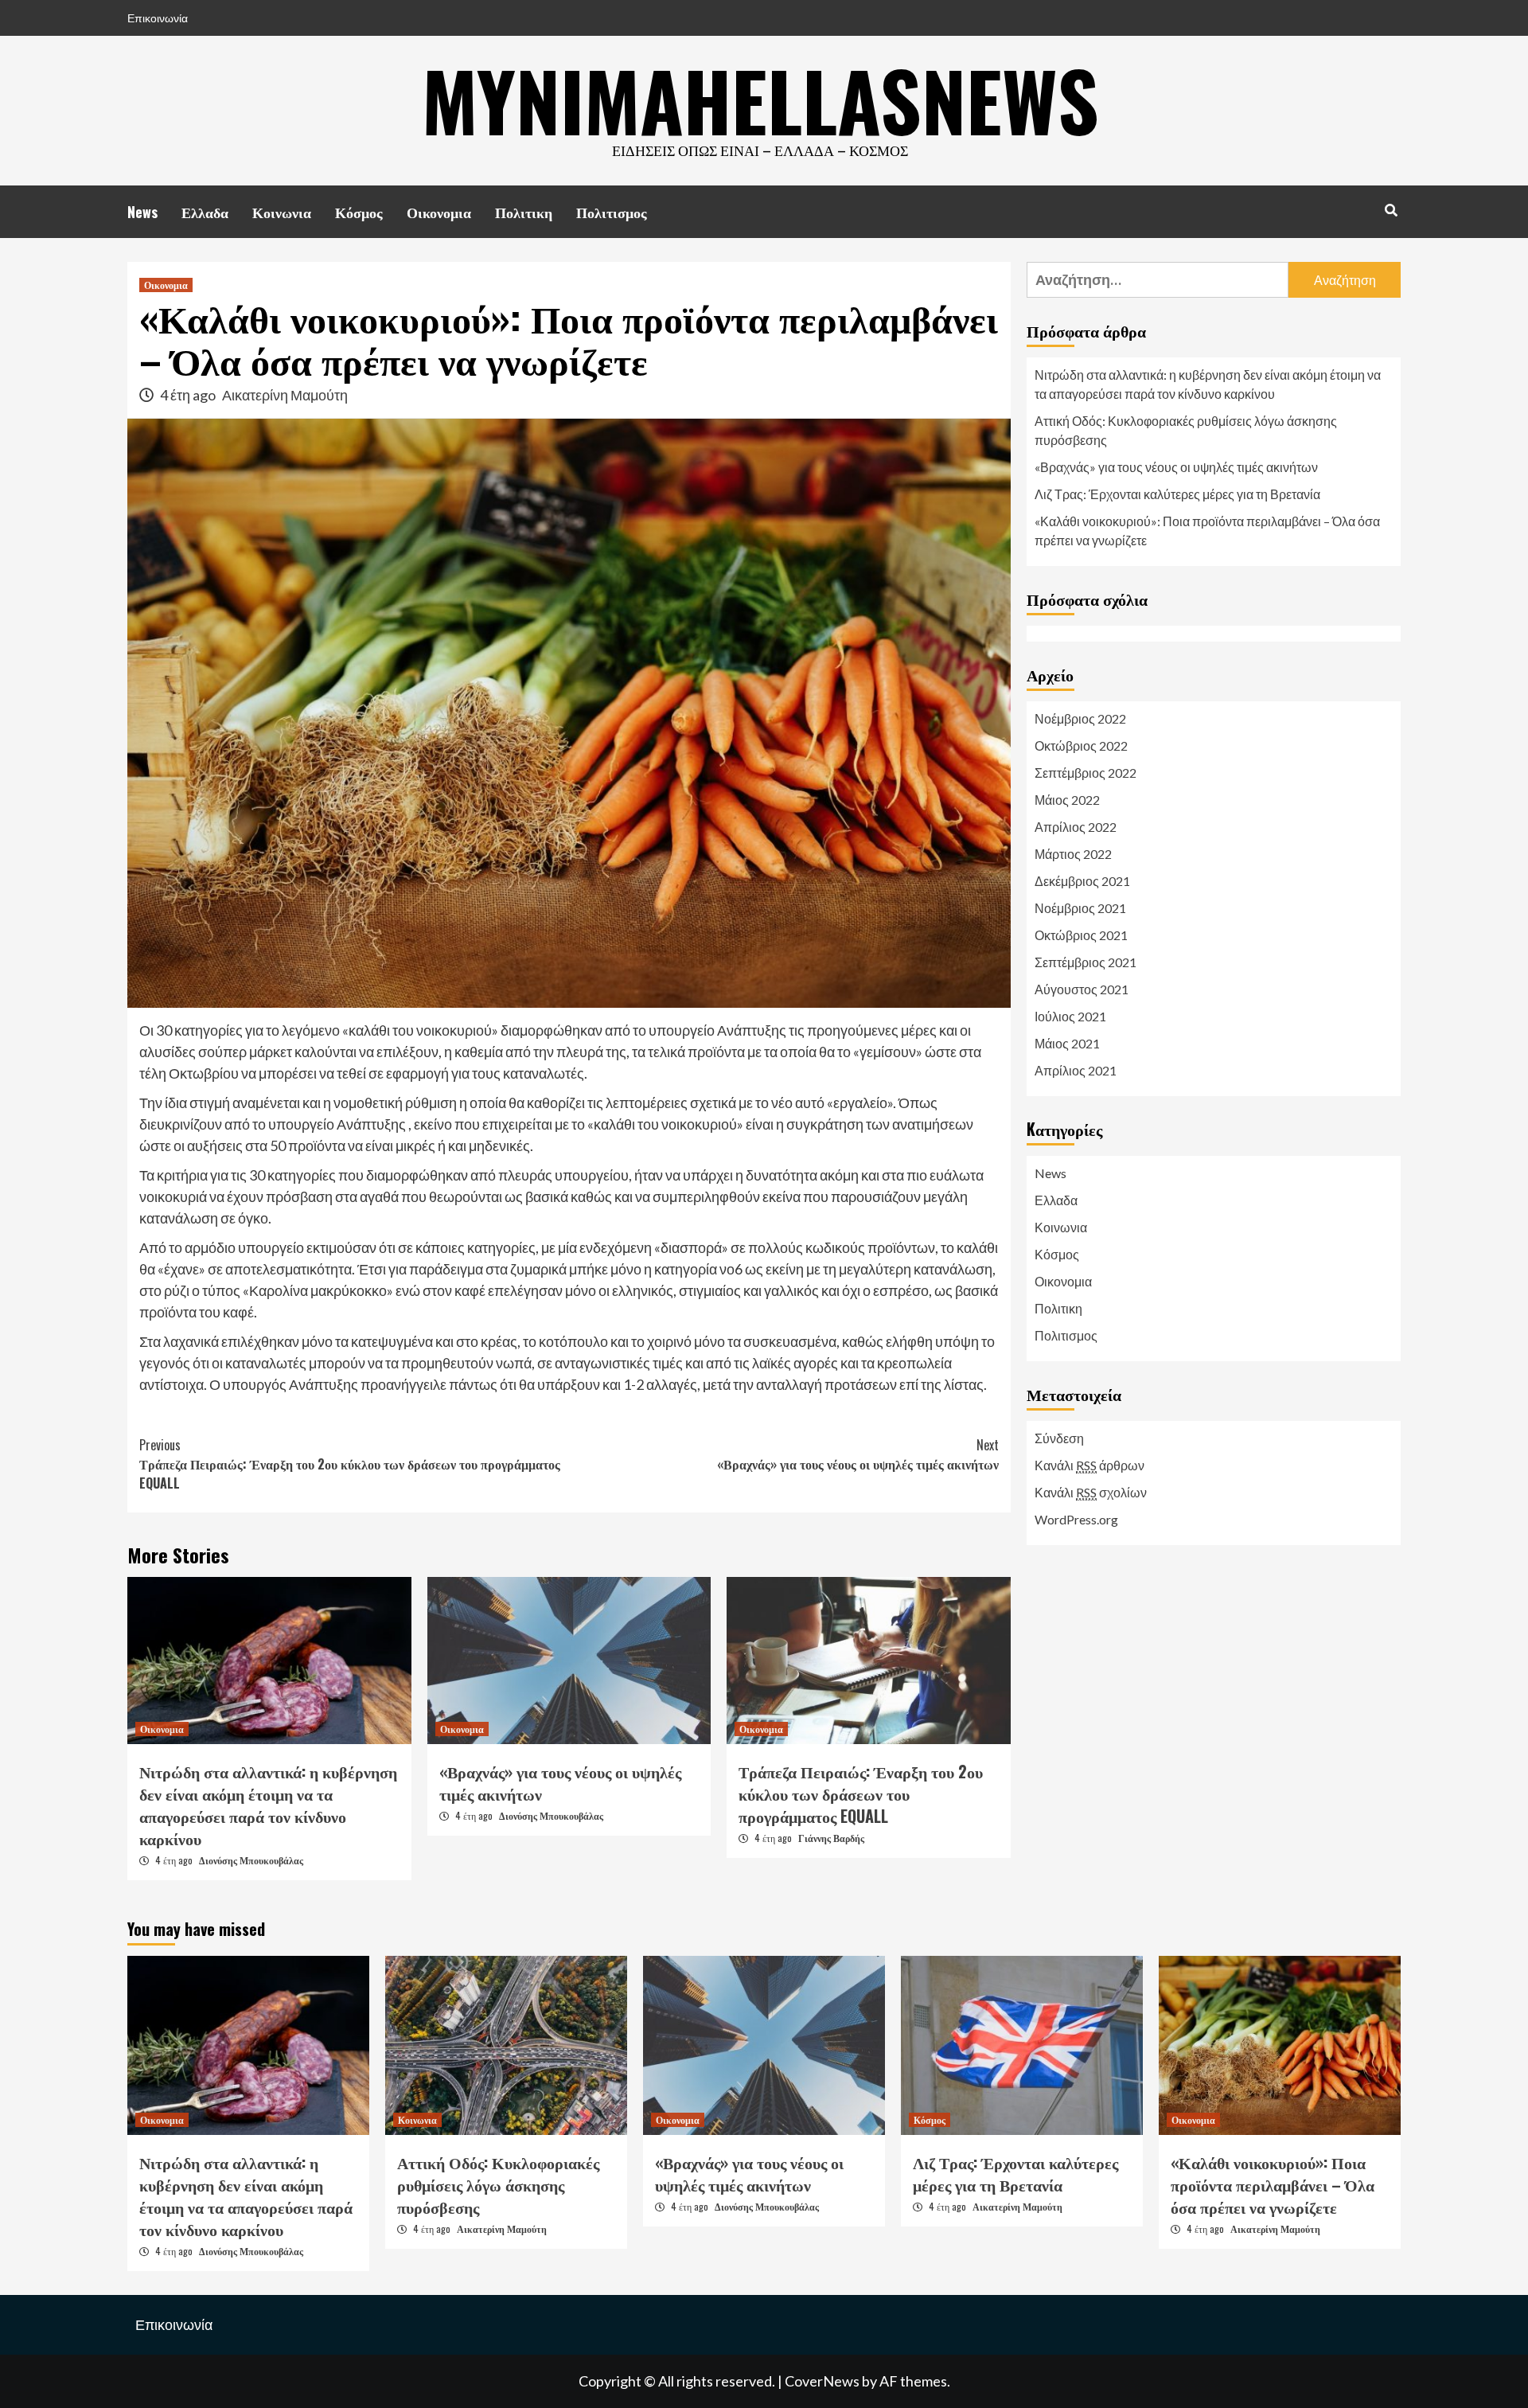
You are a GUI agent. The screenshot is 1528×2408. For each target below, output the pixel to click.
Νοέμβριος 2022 (1080, 718)
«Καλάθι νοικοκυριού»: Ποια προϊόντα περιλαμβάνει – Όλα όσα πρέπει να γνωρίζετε (1207, 531)
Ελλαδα (205, 212)
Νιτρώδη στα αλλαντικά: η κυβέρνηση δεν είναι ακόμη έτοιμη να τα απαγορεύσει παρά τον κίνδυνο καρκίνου (268, 1805)
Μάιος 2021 (1067, 1043)
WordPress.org (1076, 1519)
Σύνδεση (1059, 1438)
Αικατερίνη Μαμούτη (285, 395)
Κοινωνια (282, 212)
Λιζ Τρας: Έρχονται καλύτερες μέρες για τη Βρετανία (1177, 494)
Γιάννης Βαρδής (831, 1838)
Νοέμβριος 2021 (1080, 908)
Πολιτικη (524, 212)
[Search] (1391, 209)
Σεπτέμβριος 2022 (1086, 773)
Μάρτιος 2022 (1073, 854)
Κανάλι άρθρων (1089, 1465)
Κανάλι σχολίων (1091, 1492)
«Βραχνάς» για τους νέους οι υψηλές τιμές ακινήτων (858, 1454)
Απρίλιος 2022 (1076, 827)
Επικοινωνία (158, 18)
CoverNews (822, 2381)
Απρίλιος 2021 (1076, 1070)
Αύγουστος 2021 (1082, 989)
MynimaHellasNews (760, 100)
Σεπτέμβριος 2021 (1086, 962)
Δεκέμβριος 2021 (1082, 881)
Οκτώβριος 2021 (1081, 935)
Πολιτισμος (612, 212)
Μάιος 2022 (1067, 800)
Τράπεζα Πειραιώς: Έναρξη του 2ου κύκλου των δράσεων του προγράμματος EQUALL (350, 1464)
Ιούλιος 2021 (1070, 1016)
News (142, 212)
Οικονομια (439, 212)
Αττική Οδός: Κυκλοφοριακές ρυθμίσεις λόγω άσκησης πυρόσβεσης (1186, 430)
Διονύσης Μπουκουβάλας (251, 1860)
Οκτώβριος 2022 (1081, 745)
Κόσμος (359, 212)
